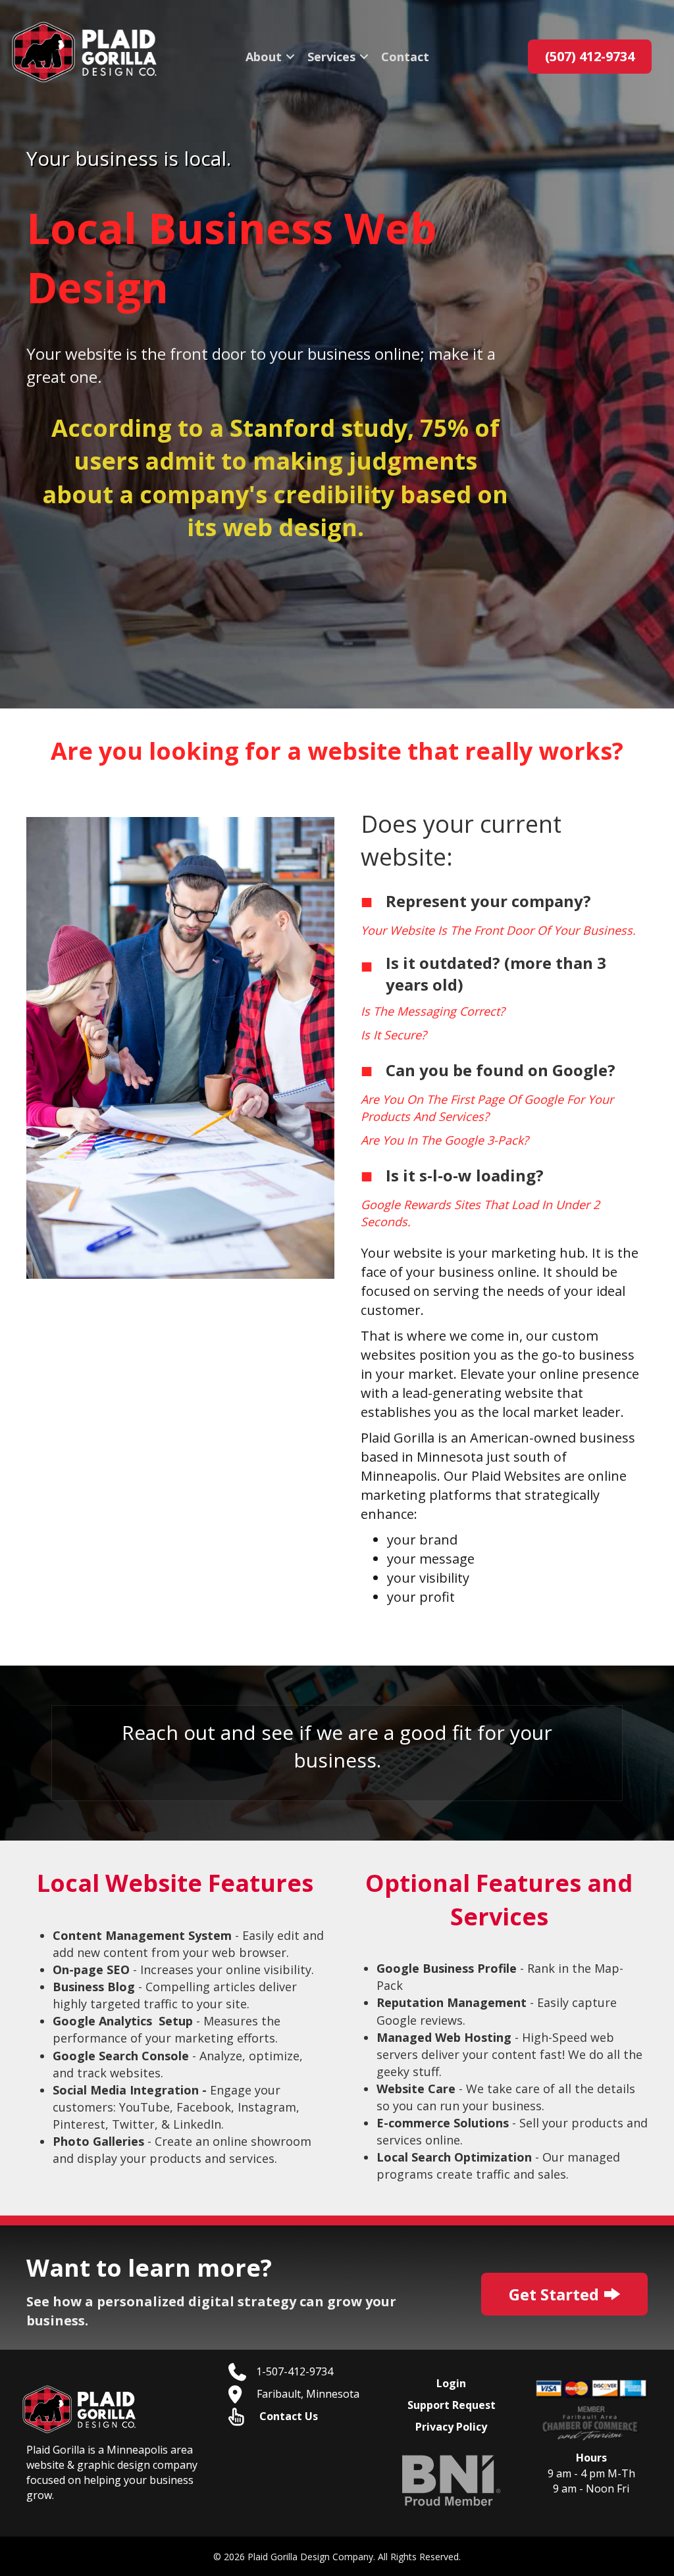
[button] (290, 57)
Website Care (416, 2089)
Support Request (452, 2405)
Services (331, 57)
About (264, 57)
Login (451, 2383)
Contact (405, 57)
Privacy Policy (451, 2427)
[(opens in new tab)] (452, 2479)
